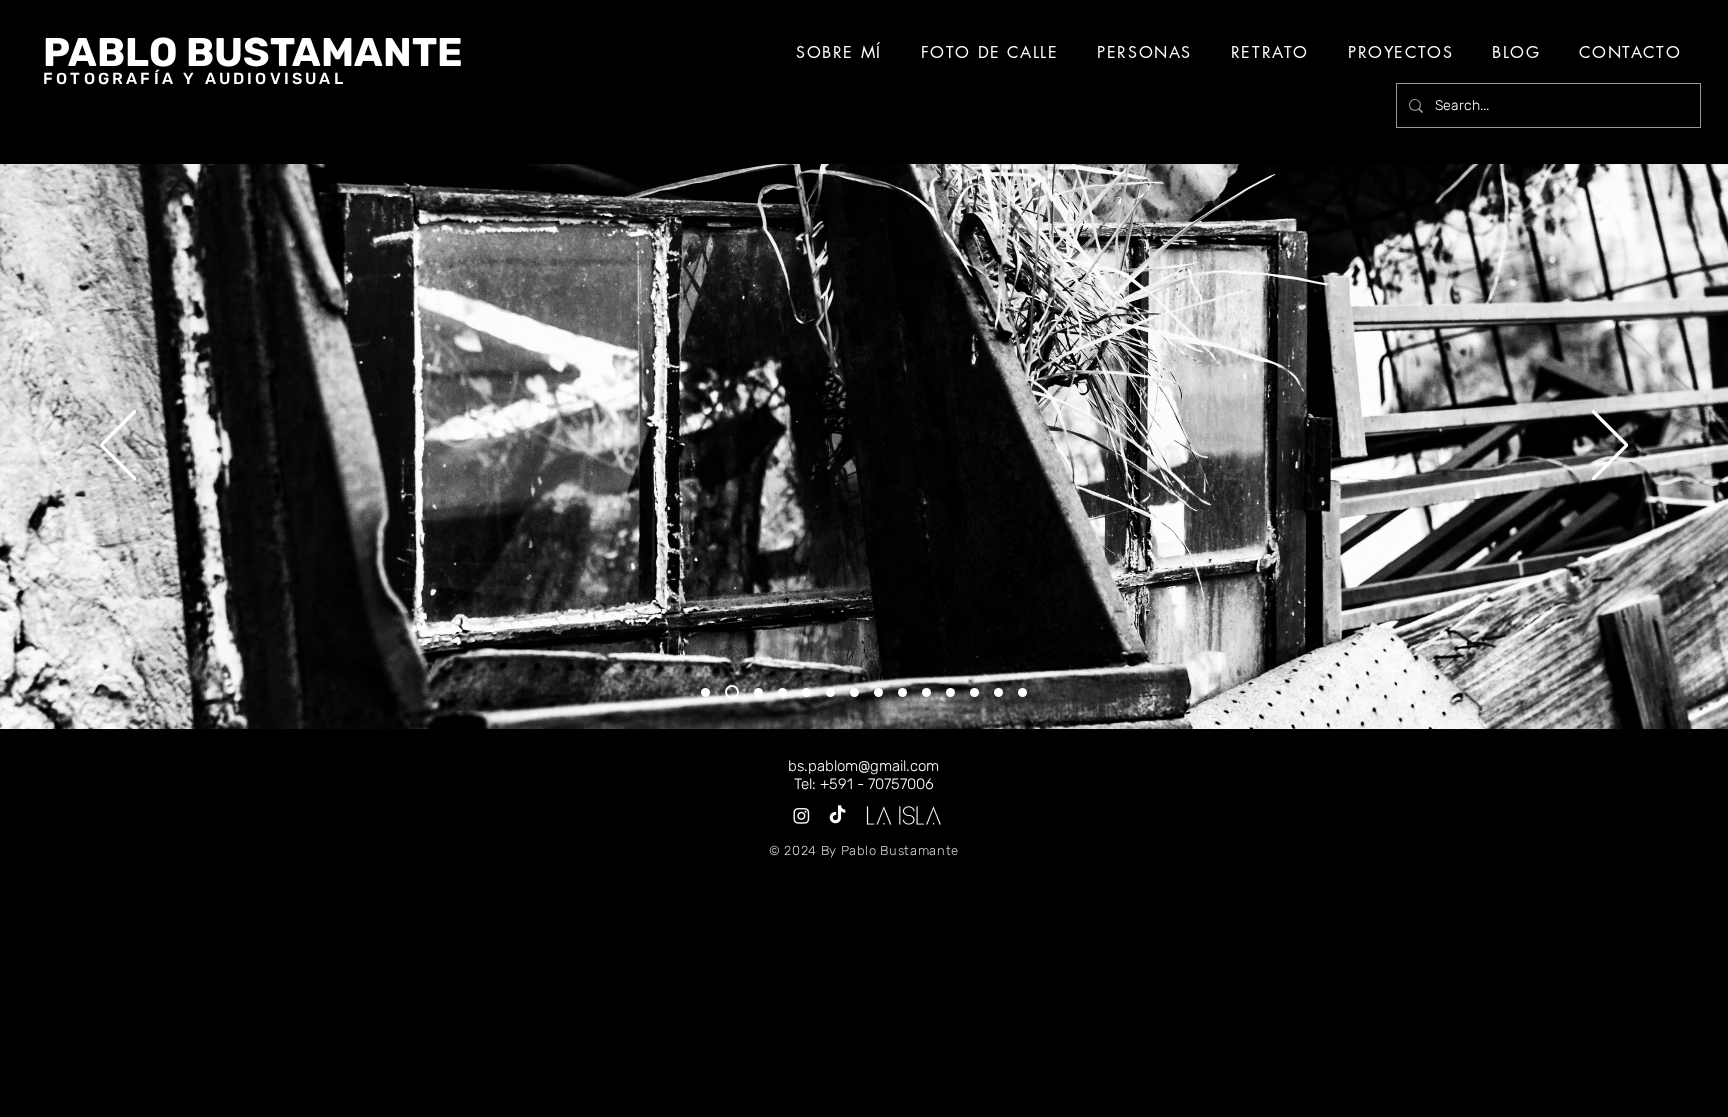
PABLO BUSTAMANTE (253, 52)
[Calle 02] (806, 692)
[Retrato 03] (902, 692)
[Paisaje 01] (705, 692)
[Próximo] (1610, 446)
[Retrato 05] (1022, 692)
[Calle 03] (878, 692)
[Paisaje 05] (998, 692)
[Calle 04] (950, 692)
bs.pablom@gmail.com (863, 766)
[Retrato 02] (830, 692)
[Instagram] (801, 815)
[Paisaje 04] (926, 692)
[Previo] (118, 446)
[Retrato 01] (758, 692)
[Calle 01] (732, 692)
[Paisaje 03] (854, 692)
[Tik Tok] (837, 815)
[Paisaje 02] (782, 692)
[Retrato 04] (974, 692)
